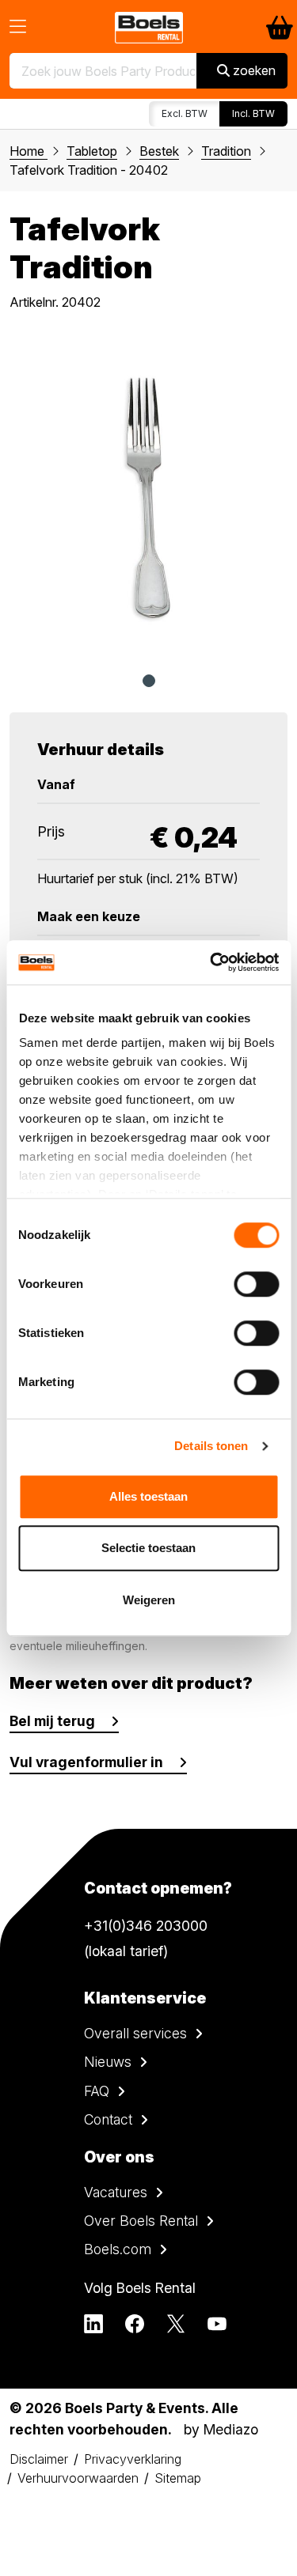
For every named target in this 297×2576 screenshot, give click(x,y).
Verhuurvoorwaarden (78, 2478)
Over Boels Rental (141, 2221)
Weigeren (149, 1600)
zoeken (253, 70)
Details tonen (211, 1446)
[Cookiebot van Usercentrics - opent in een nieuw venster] (211, 962)
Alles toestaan (148, 1496)
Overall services (135, 2033)
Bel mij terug (52, 1721)
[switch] (256, 1284)
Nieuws (108, 2062)
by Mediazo (221, 2429)
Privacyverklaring (133, 2459)
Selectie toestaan (148, 1548)
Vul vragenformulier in (86, 1762)
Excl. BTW (185, 113)
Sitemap (178, 2478)
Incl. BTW (253, 113)
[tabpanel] (148, 497)
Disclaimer (39, 2459)
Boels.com (118, 2249)
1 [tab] (149, 681)
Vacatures (116, 2192)
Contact (108, 2119)
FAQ (97, 2091)
